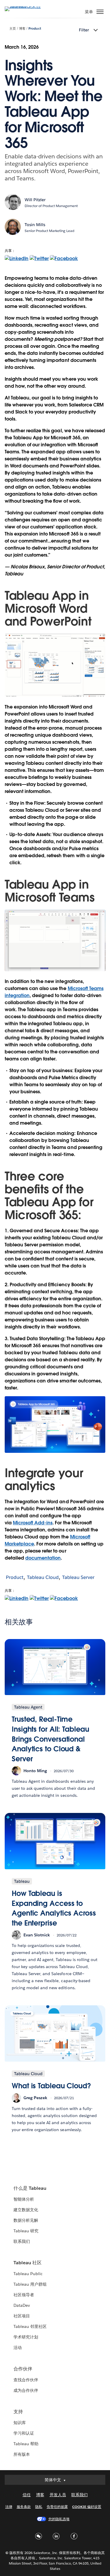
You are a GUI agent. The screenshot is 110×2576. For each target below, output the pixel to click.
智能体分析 (24, 2199)
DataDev (22, 2305)
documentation (43, 1558)
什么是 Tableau (30, 2188)
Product (35, 29)
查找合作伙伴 (26, 2380)
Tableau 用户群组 (30, 2284)
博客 (22, 29)
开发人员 (58, 2495)
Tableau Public (28, 2274)
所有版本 (22, 2454)
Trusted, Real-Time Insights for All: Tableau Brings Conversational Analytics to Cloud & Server (50, 1739)
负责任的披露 (57, 2507)
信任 (27, 2495)
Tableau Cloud (43, 1577)
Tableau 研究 (26, 2231)
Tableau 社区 (28, 2263)
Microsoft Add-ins (33, 1523)
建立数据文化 (26, 2210)
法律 (9, 2507)
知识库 (20, 2423)
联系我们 (22, 2241)
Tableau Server (78, 1577)
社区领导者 (24, 2295)
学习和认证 (24, 2433)
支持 (18, 2412)
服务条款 (24, 2507)
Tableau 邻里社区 (30, 2326)
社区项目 (22, 2316)
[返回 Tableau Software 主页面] (25, 6)
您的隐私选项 (59, 2519)
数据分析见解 (26, 2220)
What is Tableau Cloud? (51, 2086)
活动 (18, 2348)
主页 (13, 29)
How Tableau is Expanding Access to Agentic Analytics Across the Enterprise (54, 1908)
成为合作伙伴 (26, 2390)
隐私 (39, 2507)
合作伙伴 (23, 2369)
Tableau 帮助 (26, 2444)
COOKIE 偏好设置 (87, 2507)
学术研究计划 (26, 2337)
